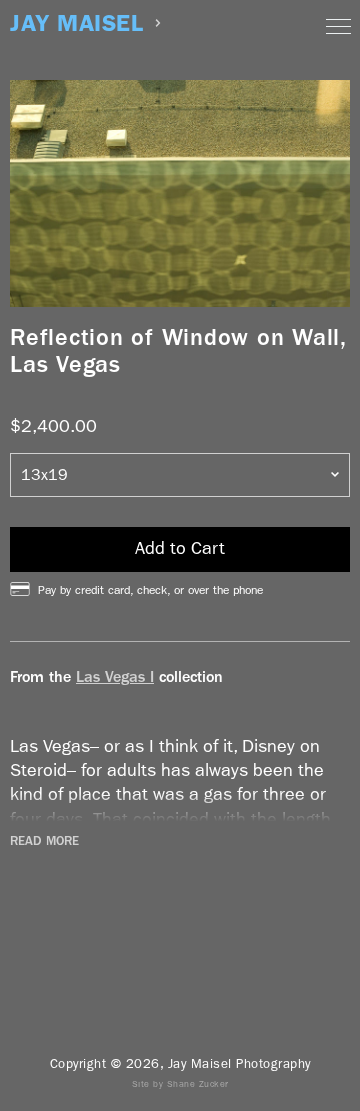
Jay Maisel (76, 23)
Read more (44, 841)
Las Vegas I (115, 676)
